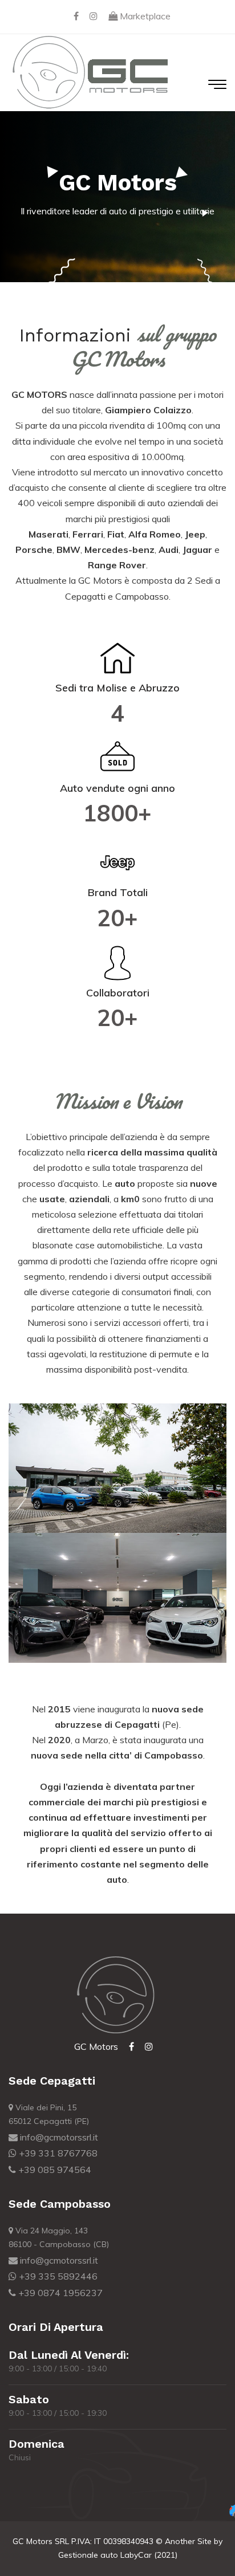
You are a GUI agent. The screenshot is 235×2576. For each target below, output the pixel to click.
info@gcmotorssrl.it (58, 2137)
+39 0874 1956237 (59, 2293)
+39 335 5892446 (57, 2276)
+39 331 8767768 (57, 2153)
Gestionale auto (88, 2555)
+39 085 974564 (54, 2170)
